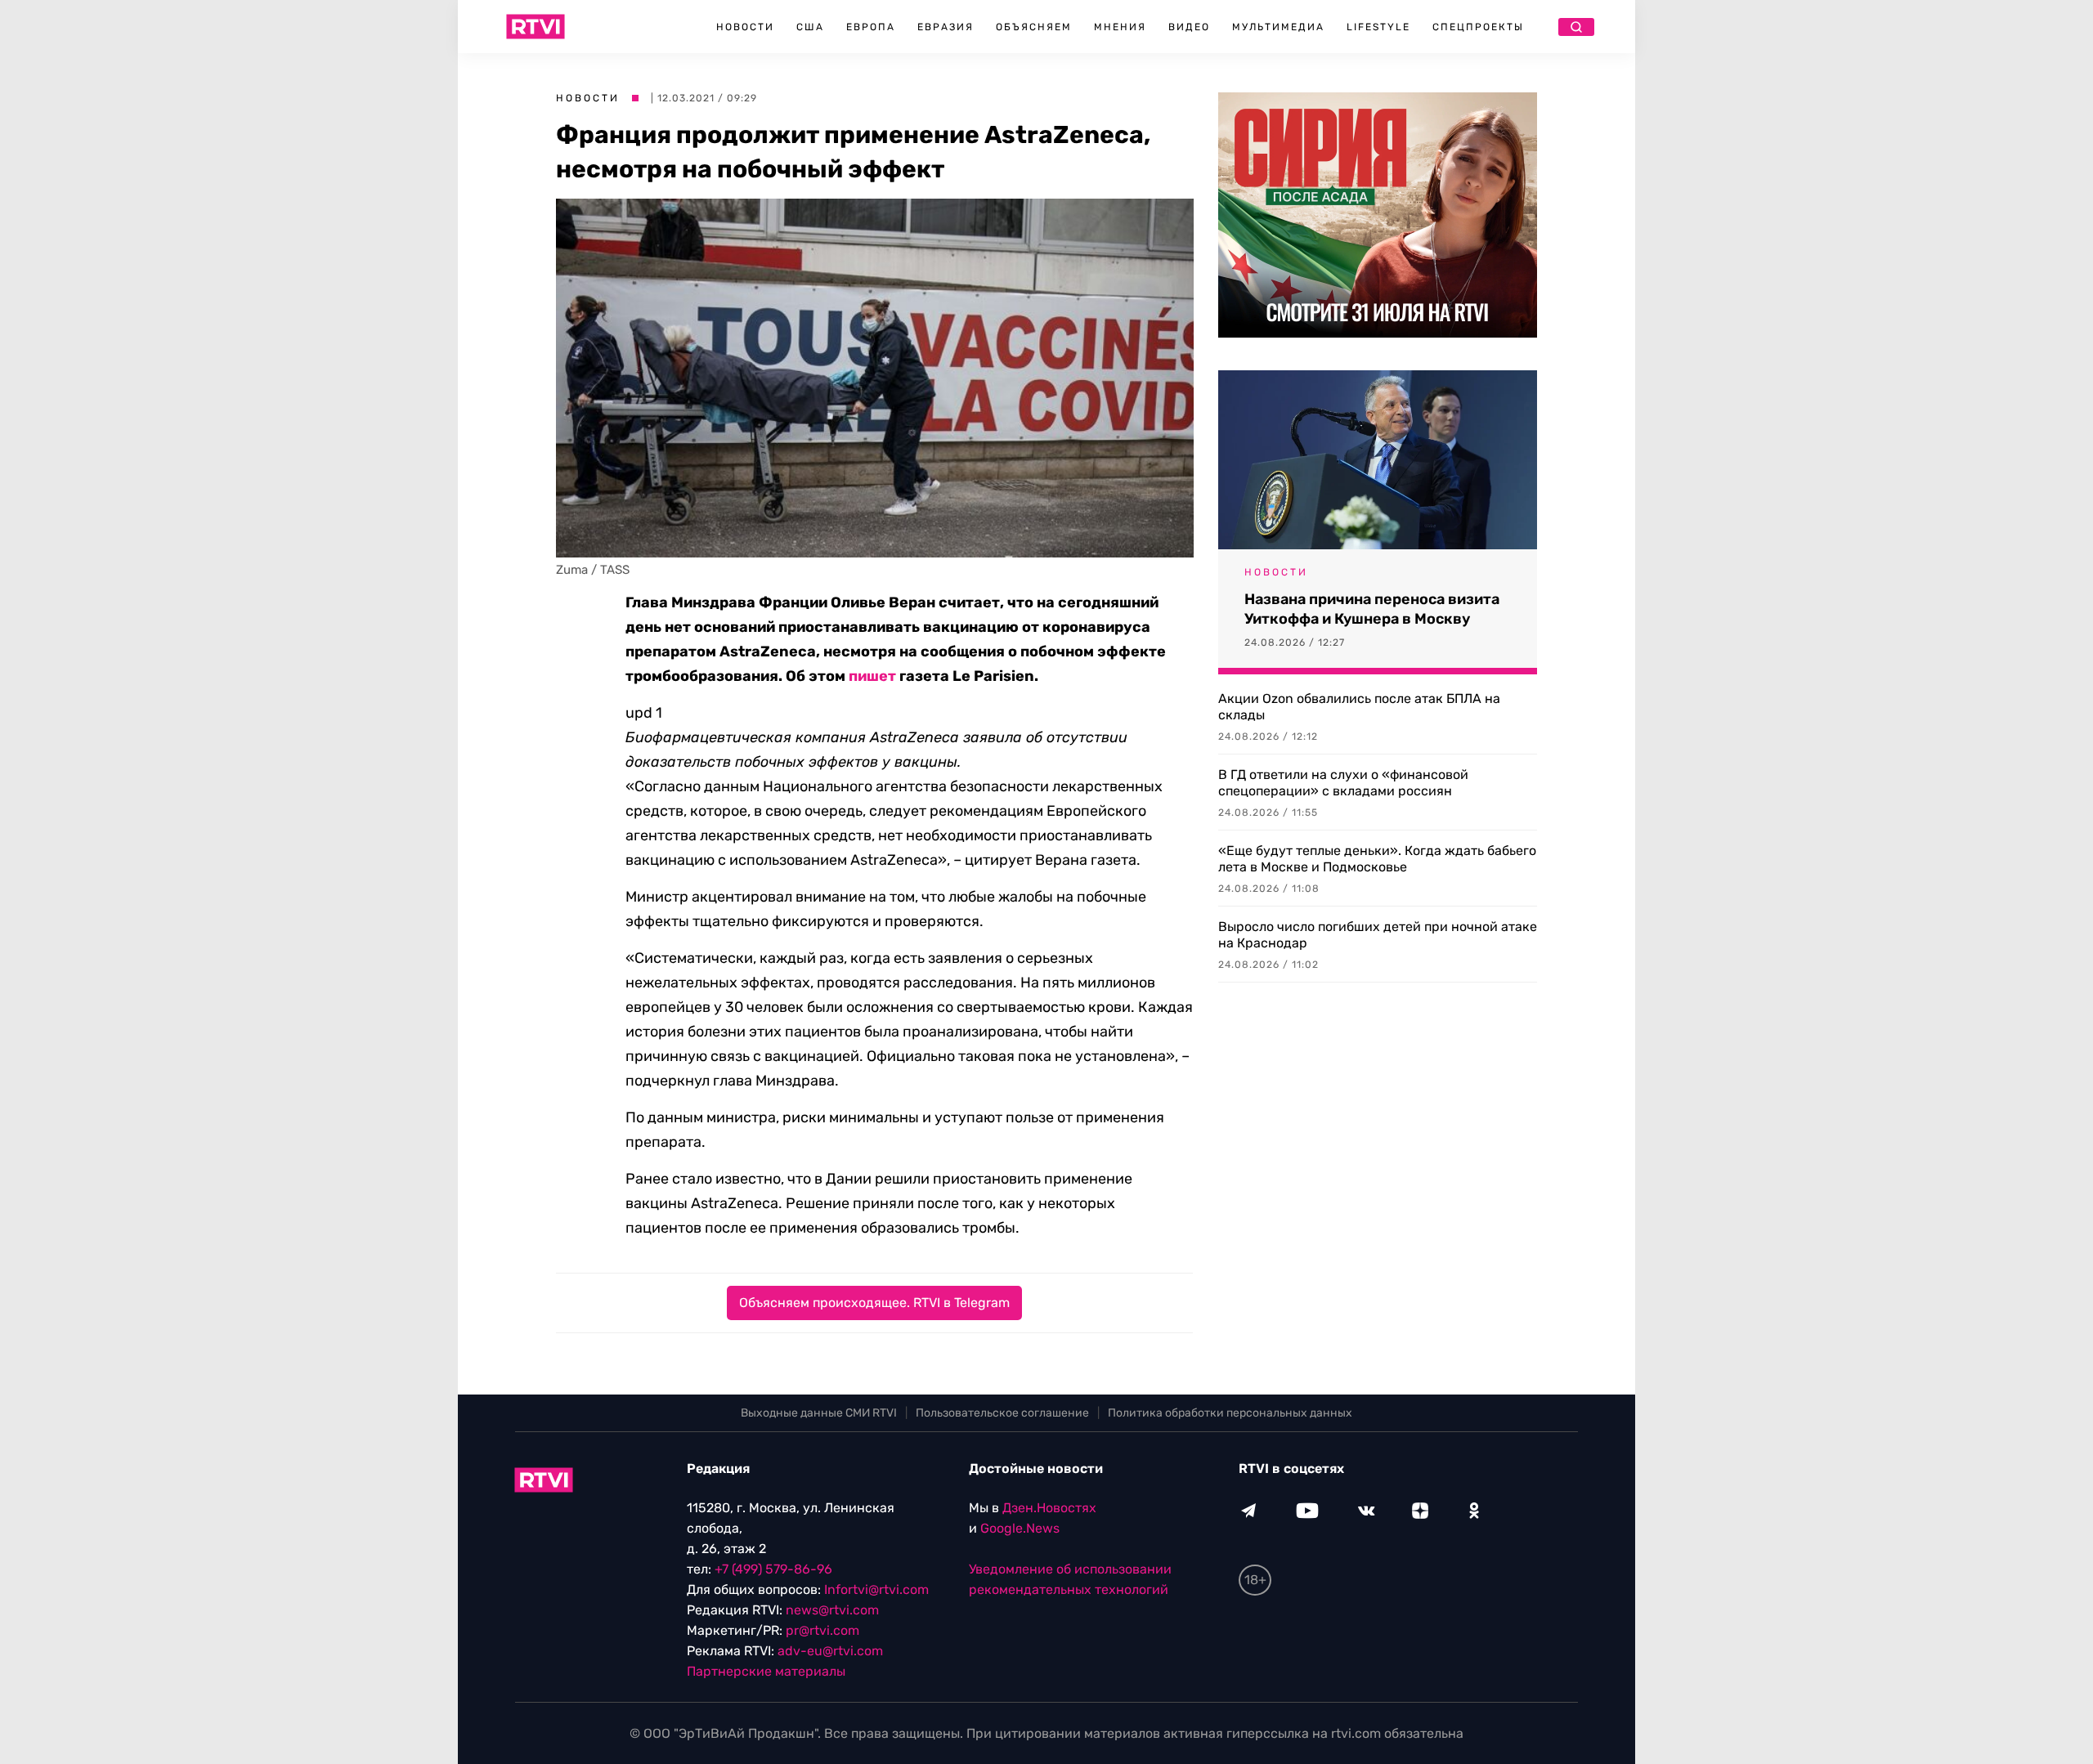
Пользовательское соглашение (1002, 1413)
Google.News (1020, 1528)
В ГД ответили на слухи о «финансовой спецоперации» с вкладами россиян (1343, 783)
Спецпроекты (1478, 27)
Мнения (1120, 27)
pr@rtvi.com (822, 1630)
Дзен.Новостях (1049, 1508)
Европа (871, 27)
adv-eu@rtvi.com (830, 1651)
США (810, 27)
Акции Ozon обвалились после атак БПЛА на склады (1359, 707)
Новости (745, 27)
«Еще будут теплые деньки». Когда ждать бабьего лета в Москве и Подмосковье (1377, 859)
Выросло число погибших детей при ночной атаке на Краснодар (1378, 935)
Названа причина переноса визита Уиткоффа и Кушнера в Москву (1372, 609)
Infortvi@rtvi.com (876, 1589)
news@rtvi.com (832, 1610)
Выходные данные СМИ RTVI (819, 1413)
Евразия (946, 27)
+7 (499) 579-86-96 (773, 1569)
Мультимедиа (1278, 27)
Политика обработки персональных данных (1230, 1413)
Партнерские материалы (766, 1671)
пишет (872, 676)
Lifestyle (1378, 27)
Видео (1189, 27)
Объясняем (1034, 27)
